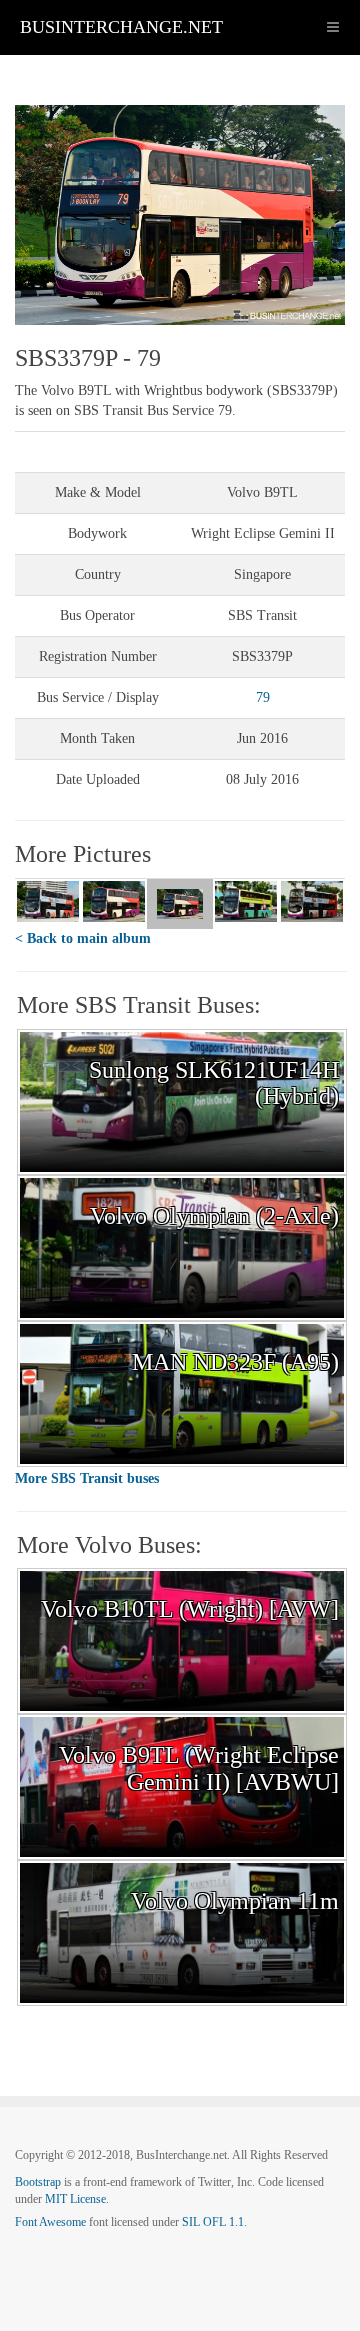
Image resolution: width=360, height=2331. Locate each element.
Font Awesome (50, 2222)
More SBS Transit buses (87, 1478)
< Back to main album (83, 938)
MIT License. (77, 2199)
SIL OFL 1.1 (213, 2222)
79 (263, 697)
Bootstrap (38, 2182)
